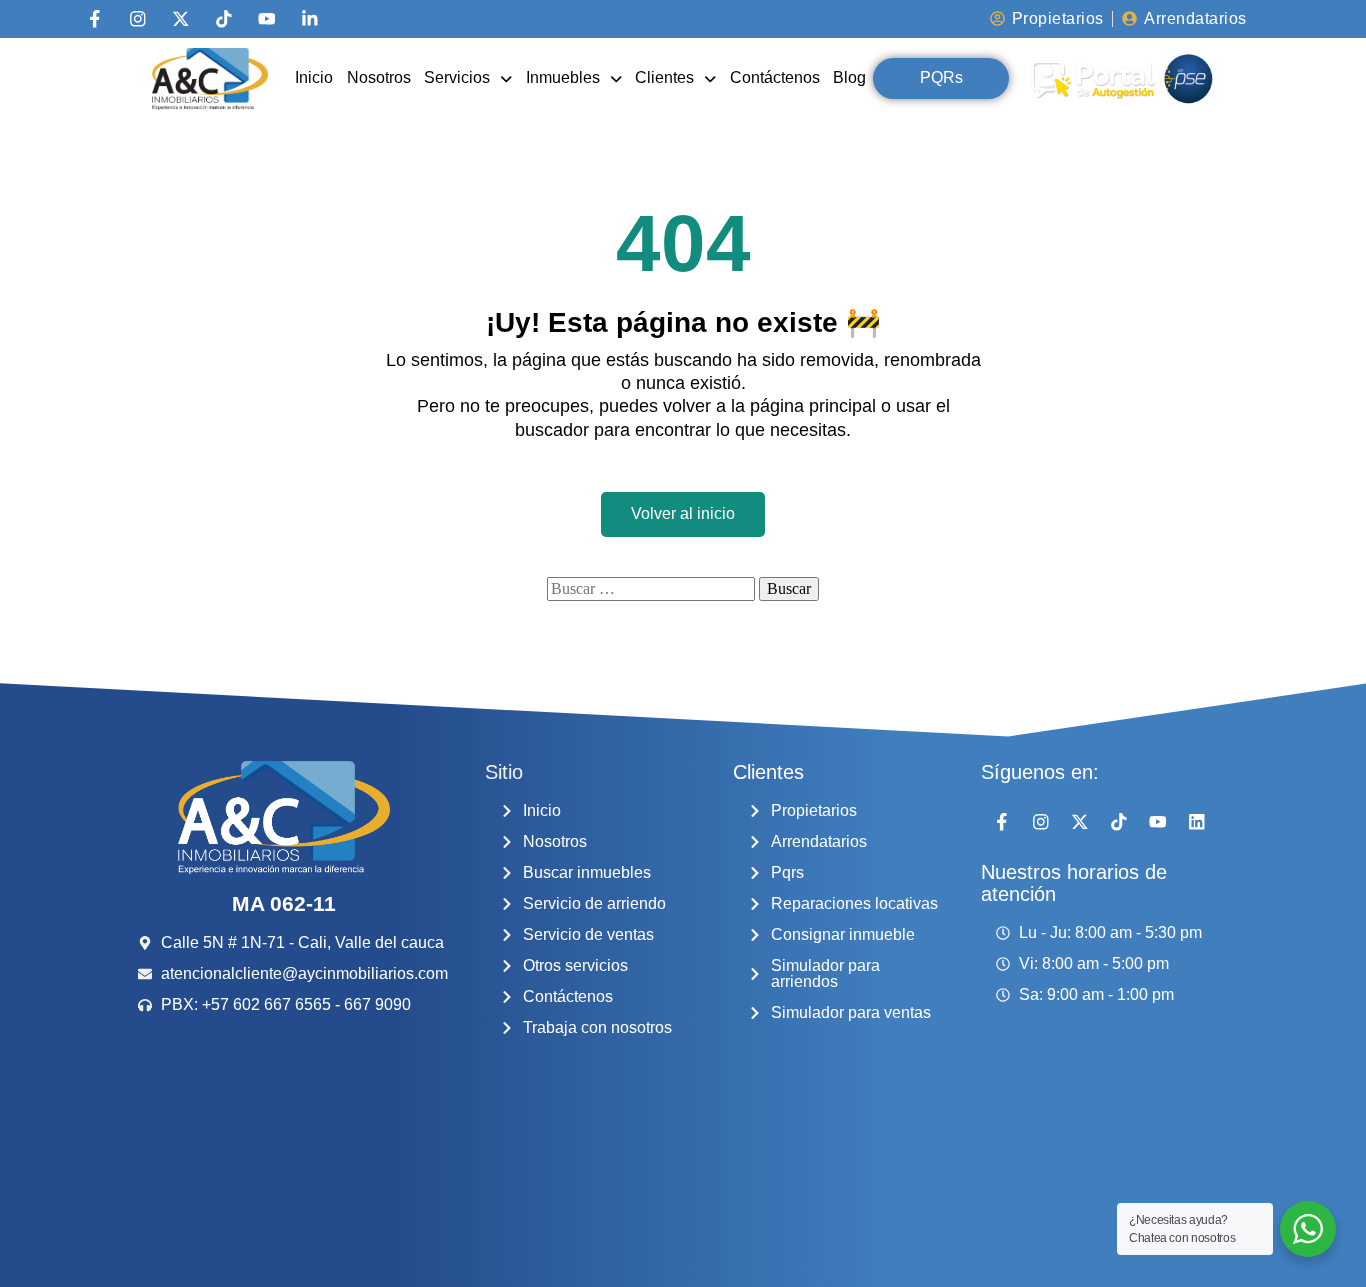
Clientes (664, 77)
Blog (849, 77)
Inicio (314, 77)
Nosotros (379, 77)
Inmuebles (563, 77)
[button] (468, 78)
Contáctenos (775, 77)
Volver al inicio (683, 513)
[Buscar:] (651, 589)
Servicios (457, 77)
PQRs (941, 77)
